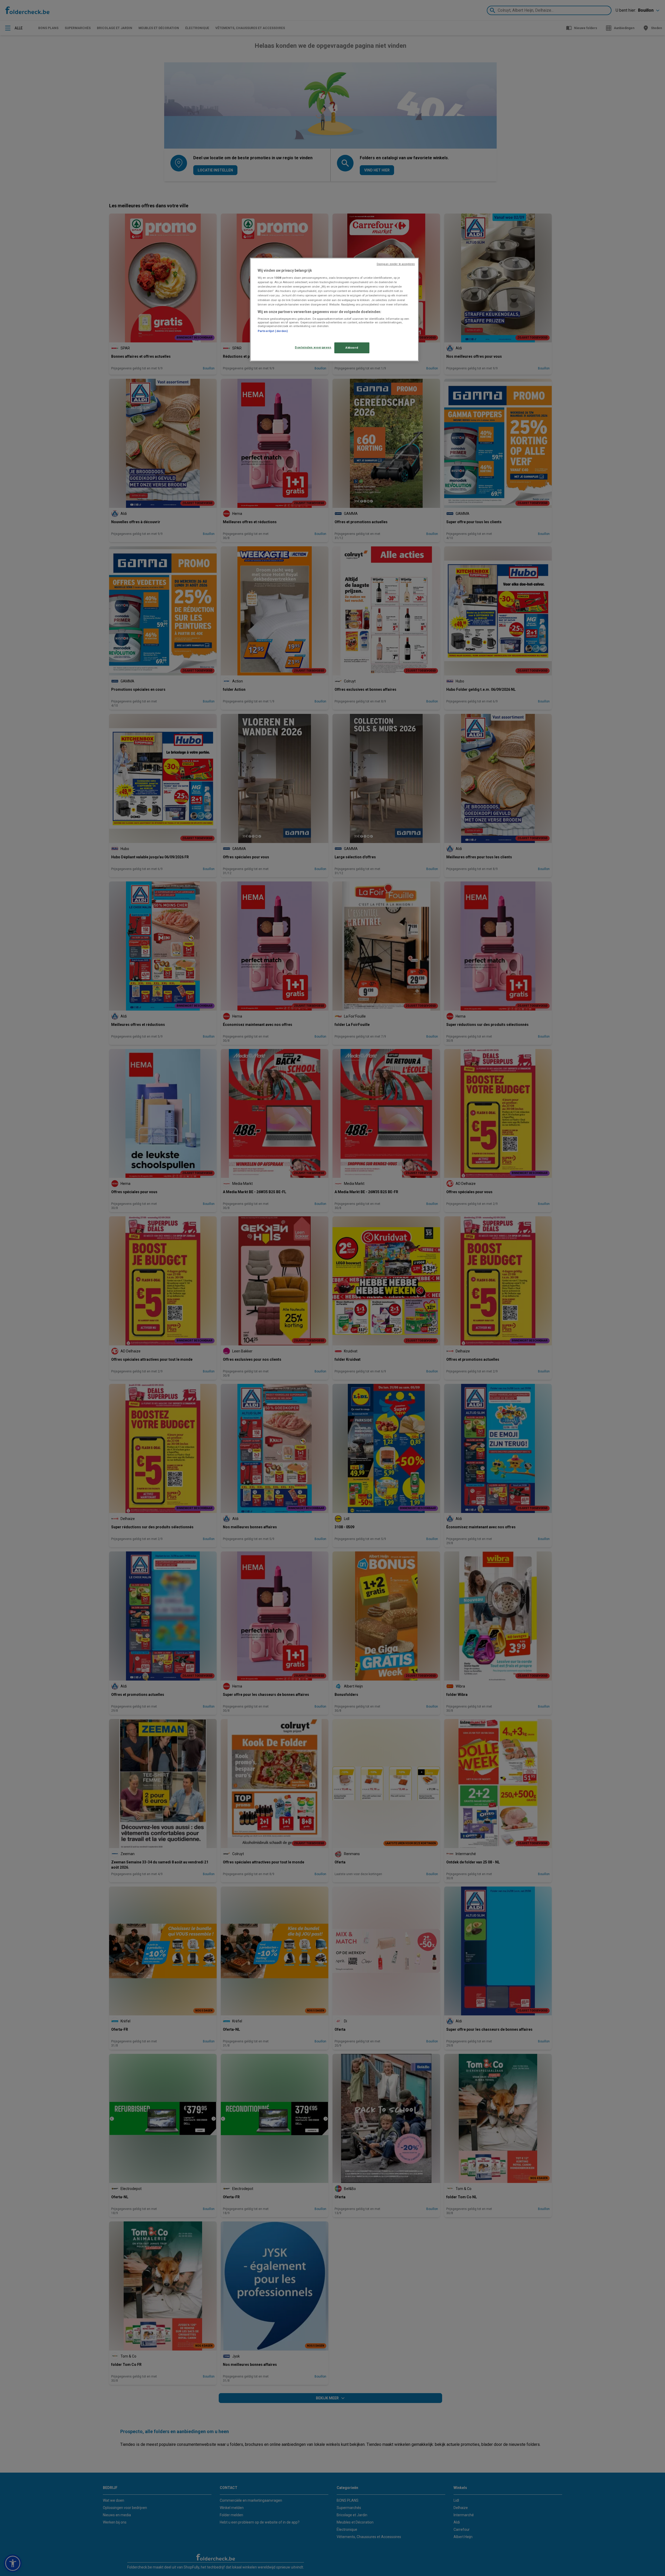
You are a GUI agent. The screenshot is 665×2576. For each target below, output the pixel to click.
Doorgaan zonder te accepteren (396, 264)
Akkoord (352, 348)
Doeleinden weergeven (313, 347)
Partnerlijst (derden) (273, 331)
